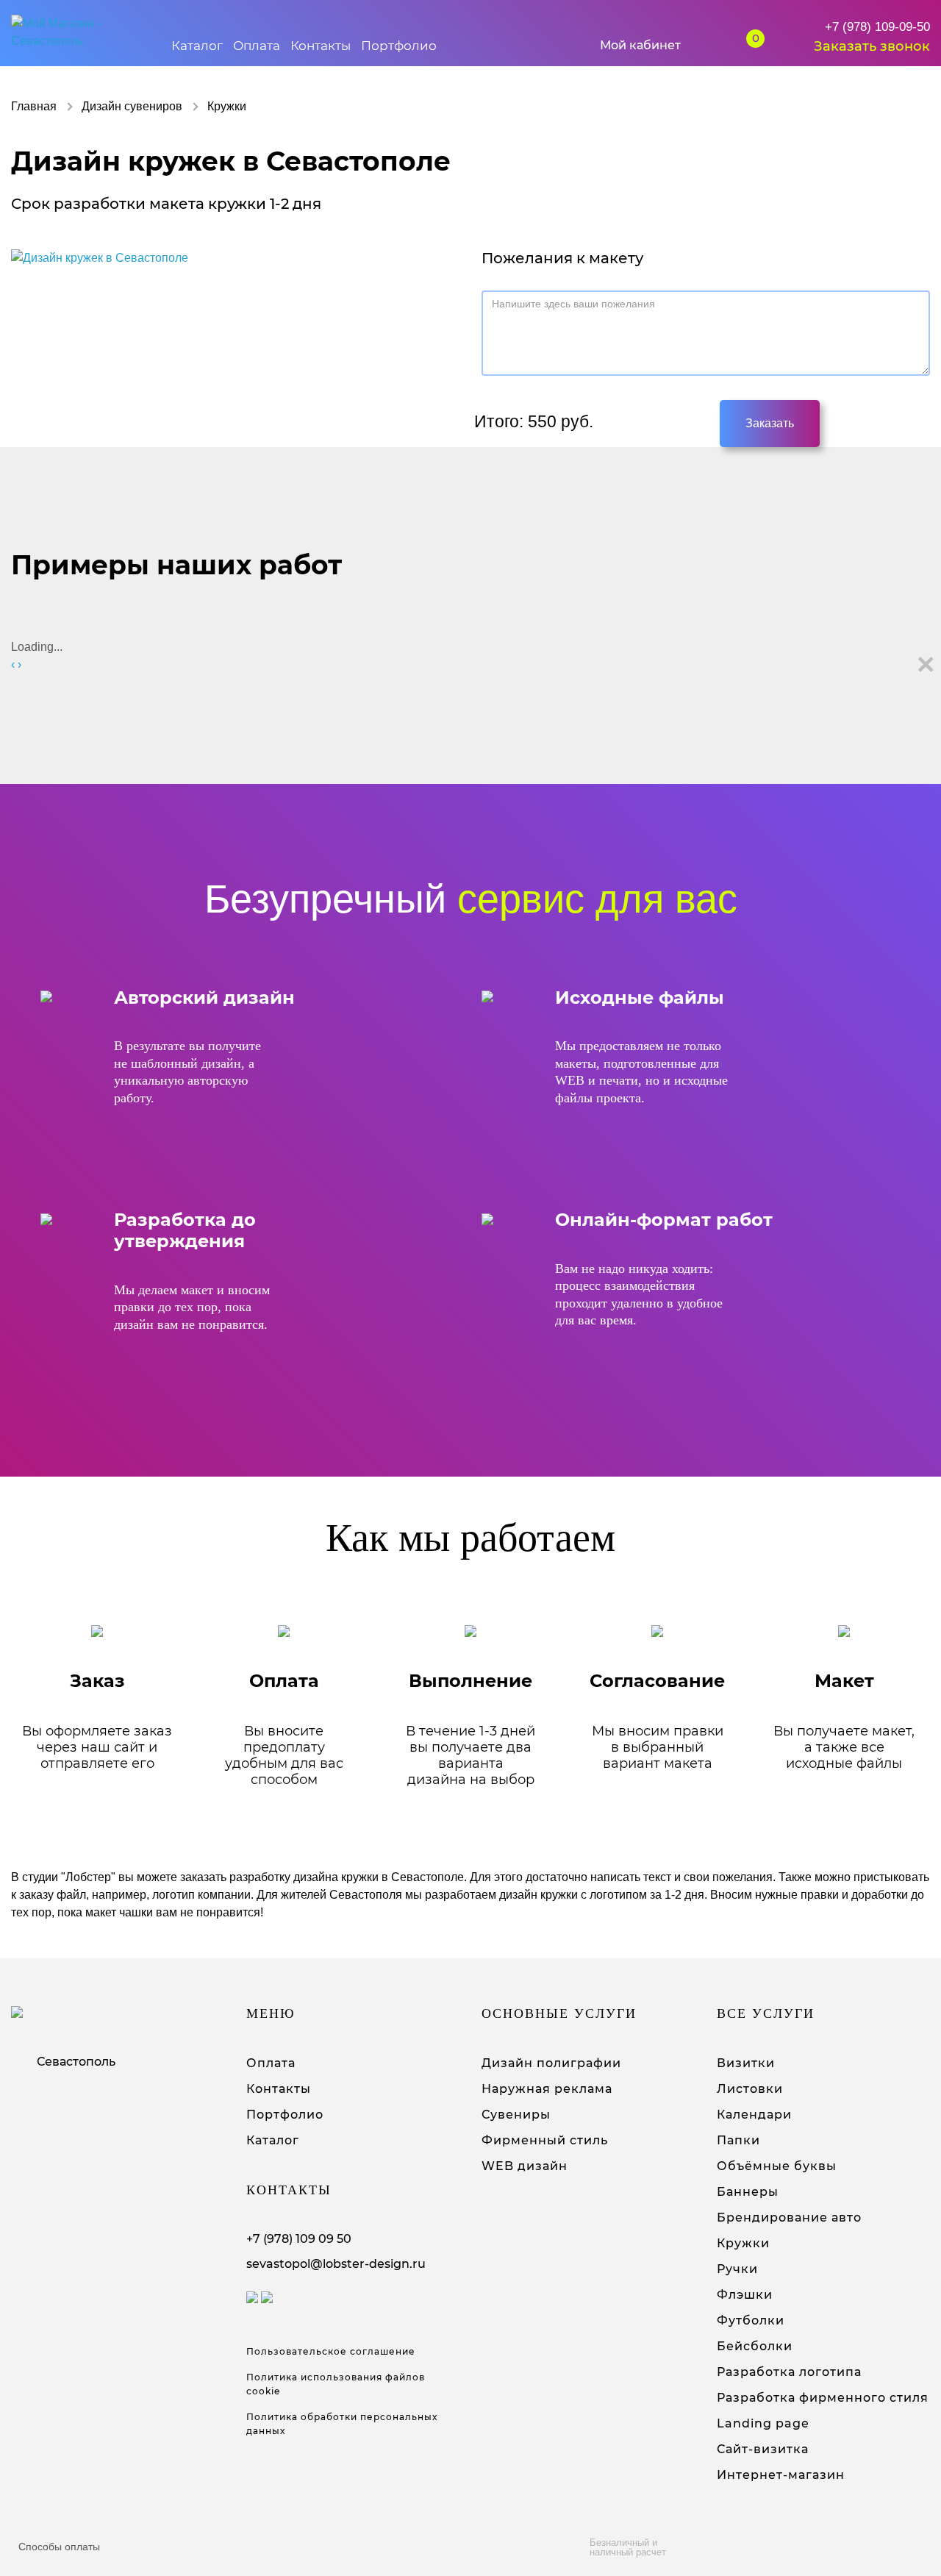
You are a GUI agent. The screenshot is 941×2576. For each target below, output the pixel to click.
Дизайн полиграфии (551, 2063)
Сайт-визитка (763, 2449)
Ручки (737, 2269)
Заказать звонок (872, 46)
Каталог (197, 46)
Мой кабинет (640, 45)
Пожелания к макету (562, 258)
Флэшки (745, 2295)
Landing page (763, 2423)
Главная (34, 106)
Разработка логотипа (789, 2372)
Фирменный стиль (545, 2140)
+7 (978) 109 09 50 (299, 2239)
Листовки (750, 2089)
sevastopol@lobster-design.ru (336, 2264)
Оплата (257, 46)
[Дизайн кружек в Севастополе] (100, 258)
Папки (738, 2140)
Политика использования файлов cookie (336, 2384)
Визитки (746, 2063)
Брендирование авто (789, 2218)
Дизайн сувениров (132, 106)
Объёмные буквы (777, 2166)
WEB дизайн (525, 2166)
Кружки (743, 2243)
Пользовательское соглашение (331, 2351)
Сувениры (516, 2115)
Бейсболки (755, 2346)
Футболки (751, 2320)
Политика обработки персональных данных (342, 2424)
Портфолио (399, 46)
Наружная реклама (547, 2089)
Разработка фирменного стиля (823, 2398)
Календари (754, 2115)
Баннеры (748, 2192)
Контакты (321, 46)
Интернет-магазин (781, 2475)
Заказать (770, 423)
